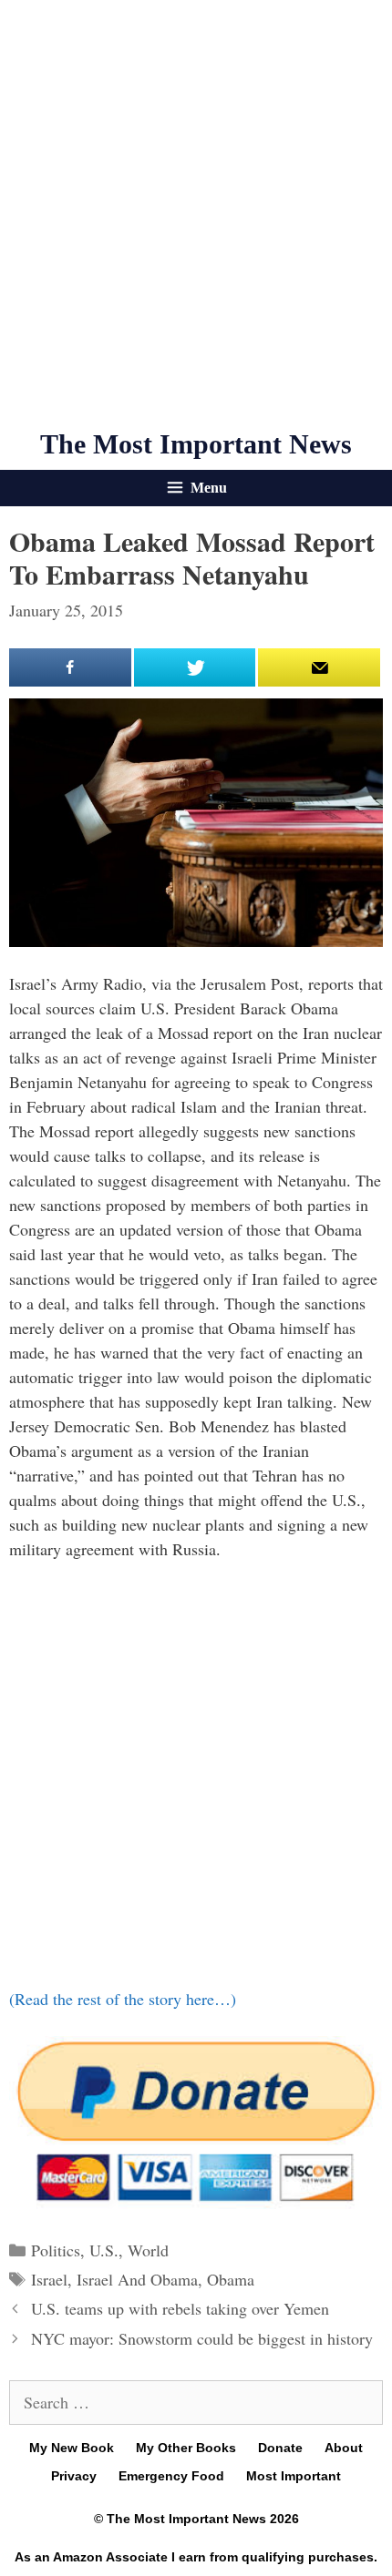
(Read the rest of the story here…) (123, 1999)
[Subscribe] (319, 667)
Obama (231, 2279)
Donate (280, 2448)
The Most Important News (196, 444)
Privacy (74, 2476)
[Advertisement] (196, 214)
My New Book (72, 2448)
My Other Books (186, 2448)
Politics (56, 2250)
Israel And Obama (137, 2279)
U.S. (104, 2250)
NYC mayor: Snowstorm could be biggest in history (202, 2338)
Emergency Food (171, 2476)
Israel (49, 2279)
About (344, 2448)
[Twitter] (195, 667)
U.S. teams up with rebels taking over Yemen (180, 2308)
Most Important (294, 2476)
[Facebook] (70, 667)
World (148, 2250)
